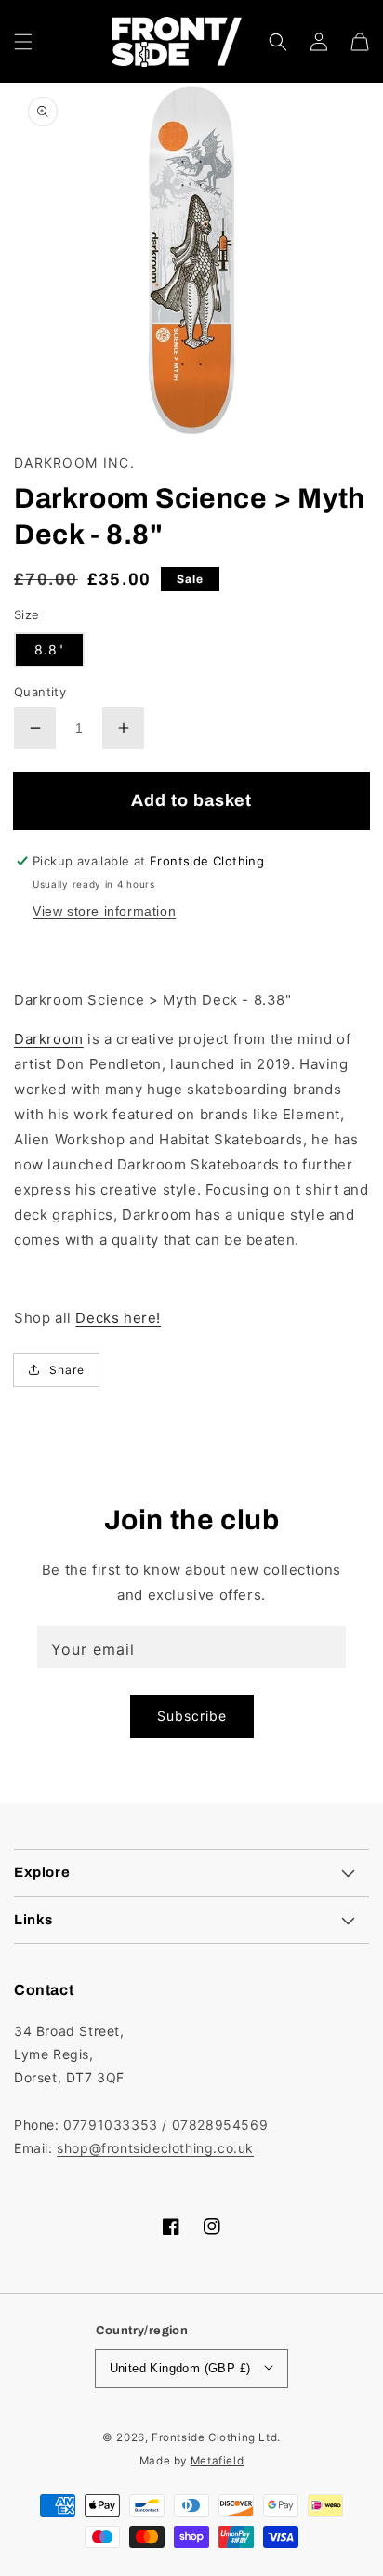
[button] (23, 42)
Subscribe (192, 1716)
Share (67, 1370)
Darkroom (49, 1039)
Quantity (40, 692)
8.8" (49, 649)
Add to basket (191, 800)
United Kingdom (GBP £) (180, 2368)
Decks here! (118, 1318)
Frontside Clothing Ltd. (216, 2437)
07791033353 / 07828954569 (165, 2125)
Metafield (217, 2461)
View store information (104, 911)
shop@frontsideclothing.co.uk (155, 2148)
